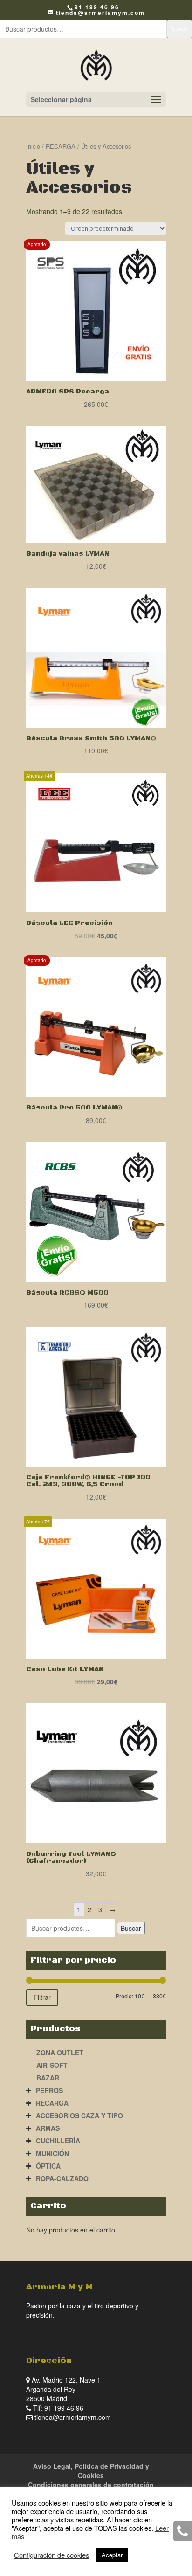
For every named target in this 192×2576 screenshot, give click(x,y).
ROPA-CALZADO (62, 2178)
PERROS (49, 2090)
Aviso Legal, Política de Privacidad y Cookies (91, 2471)
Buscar (179, 29)
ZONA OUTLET (60, 2053)
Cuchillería (58, 2141)
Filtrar (42, 1997)
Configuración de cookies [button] (51, 2555)
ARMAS (48, 2128)
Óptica (48, 2166)
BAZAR (48, 2078)
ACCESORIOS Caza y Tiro (79, 2115)
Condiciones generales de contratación (91, 2485)
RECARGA (61, 146)
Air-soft (52, 2065)
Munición (52, 2153)
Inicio (33, 146)
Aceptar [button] (112, 2555)
